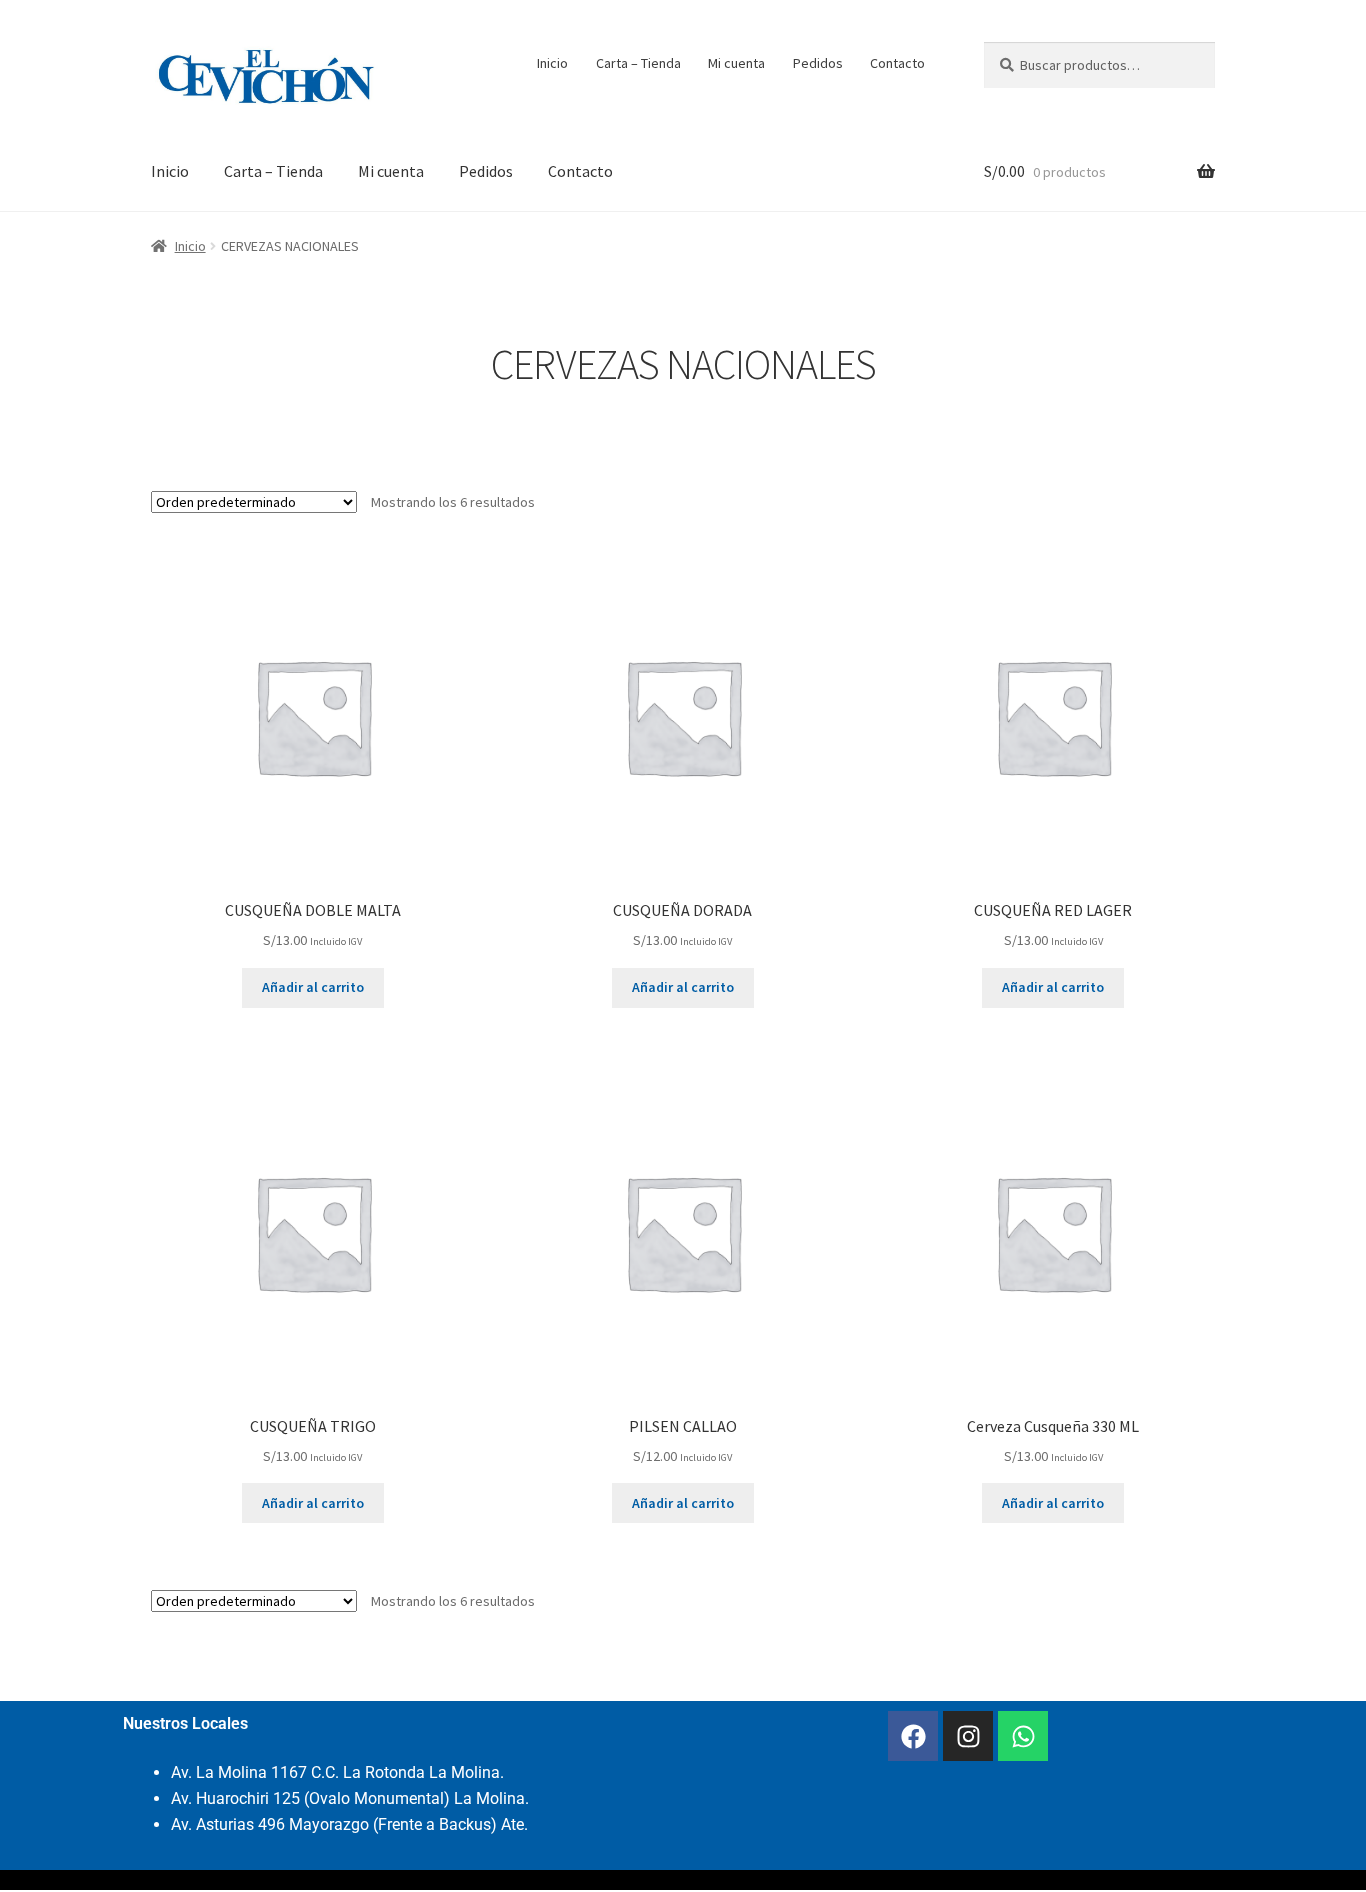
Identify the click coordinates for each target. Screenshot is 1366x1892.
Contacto (897, 63)
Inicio (552, 63)
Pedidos (818, 63)
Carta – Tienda (638, 63)
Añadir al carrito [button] (313, 987)
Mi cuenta (736, 63)
